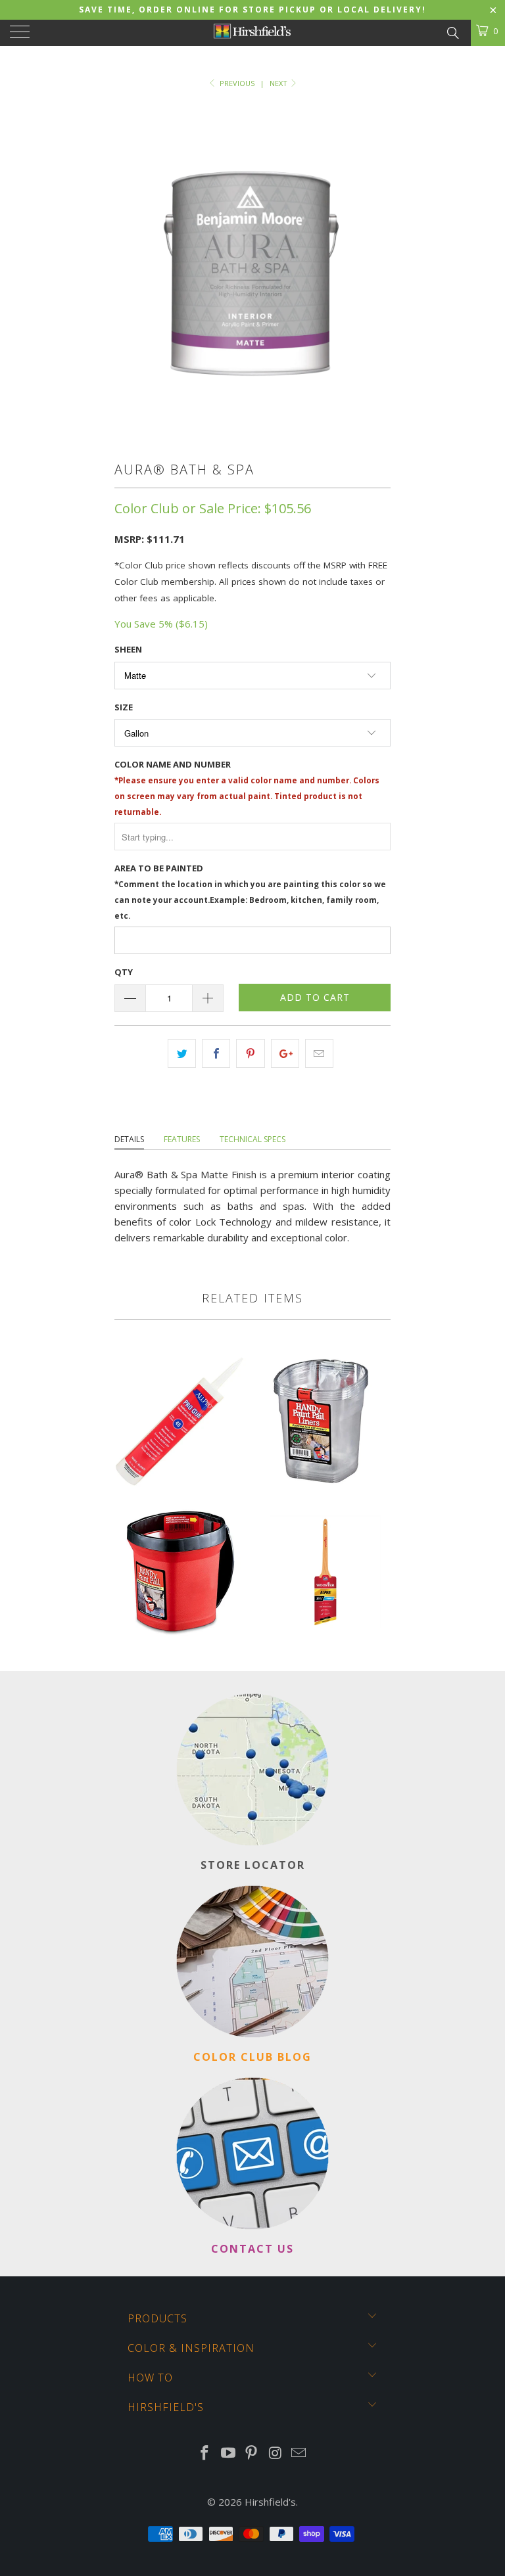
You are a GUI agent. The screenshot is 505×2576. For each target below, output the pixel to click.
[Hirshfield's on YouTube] (228, 2453)
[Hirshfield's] (252, 33)
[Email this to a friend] (319, 1053)
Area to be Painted (250, 891)
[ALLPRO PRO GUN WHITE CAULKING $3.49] (180, 1502)
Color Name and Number (247, 788)
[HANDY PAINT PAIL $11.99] (180, 1653)
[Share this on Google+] (285, 1053)
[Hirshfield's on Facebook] (205, 2453)
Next (279, 83)
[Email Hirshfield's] (299, 2453)
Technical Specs (252, 1139)
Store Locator (253, 1865)
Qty (124, 972)
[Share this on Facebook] (216, 1053)
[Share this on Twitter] (182, 1053)
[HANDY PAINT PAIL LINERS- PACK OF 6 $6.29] (325, 1502)
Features (182, 1139)
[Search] (452, 32)
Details (129, 1139)
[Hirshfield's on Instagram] (276, 2453)
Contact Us (252, 2249)
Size (124, 707)
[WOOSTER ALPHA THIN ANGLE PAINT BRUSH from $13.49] (325, 1653)
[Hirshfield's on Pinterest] (252, 2453)
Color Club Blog (252, 2057)
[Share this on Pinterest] (250, 1053)
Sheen (128, 649)
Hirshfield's (270, 2502)
